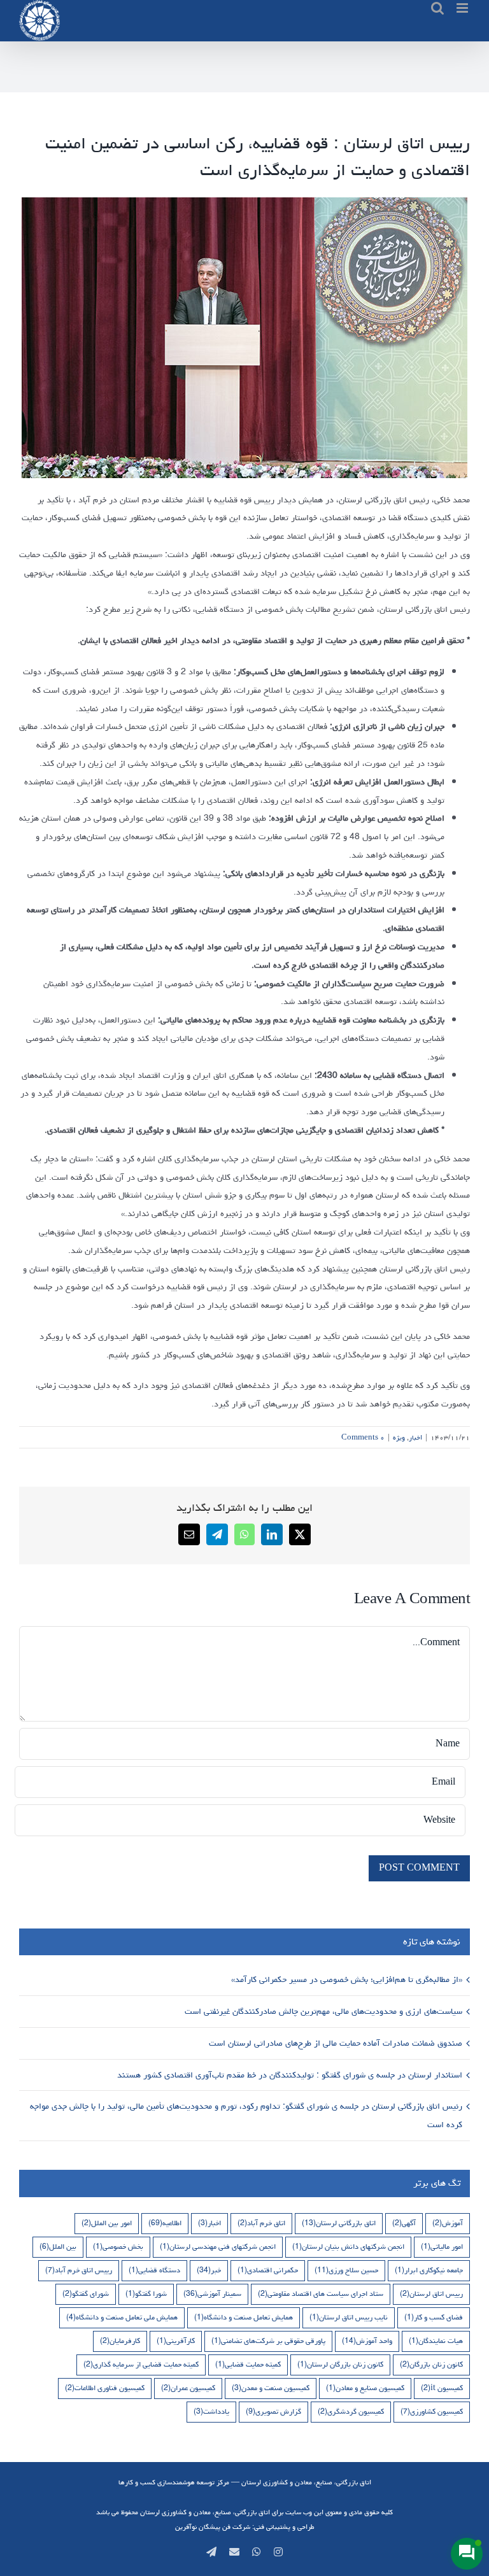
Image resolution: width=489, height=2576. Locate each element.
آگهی (404, 2223)
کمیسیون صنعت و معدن (271, 2388)
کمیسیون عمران (188, 2388)
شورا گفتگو (146, 2294)
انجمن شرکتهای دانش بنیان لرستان (348, 2247)
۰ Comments (363, 1437)
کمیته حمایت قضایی (248, 2364)
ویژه (399, 1437)
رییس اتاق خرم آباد (79, 2270)
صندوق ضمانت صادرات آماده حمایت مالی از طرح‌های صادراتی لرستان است (334, 2043)
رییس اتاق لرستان (431, 2294)
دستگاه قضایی (154, 2270)
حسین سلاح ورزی (346, 2270)
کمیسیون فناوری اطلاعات (105, 2388)
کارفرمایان (120, 2341)
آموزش (448, 2223)
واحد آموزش (367, 2341)
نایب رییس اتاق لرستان (349, 2317)
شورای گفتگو (86, 2294)
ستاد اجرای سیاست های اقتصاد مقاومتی (321, 2294)
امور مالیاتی (442, 2247)
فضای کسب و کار (434, 2317)
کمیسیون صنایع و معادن (365, 2388)
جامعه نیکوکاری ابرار (429, 2270)
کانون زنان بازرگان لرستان (340, 2364)
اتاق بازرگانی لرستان (339, 2223)
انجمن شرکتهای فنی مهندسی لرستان (218, 2247)
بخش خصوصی (118, 2247)
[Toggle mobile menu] (463, 8)
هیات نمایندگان (436, 2341)
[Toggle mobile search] (437, 8)
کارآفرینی (176, 2341)
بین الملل (58, 2247)
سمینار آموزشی (212, 2294)
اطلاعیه (165, 2223)
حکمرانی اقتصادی (268, 2270)
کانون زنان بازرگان (431, 2364)
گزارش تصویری (273, 2411)
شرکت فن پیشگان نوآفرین (213, 2527)
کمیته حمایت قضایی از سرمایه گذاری (141, 2364)
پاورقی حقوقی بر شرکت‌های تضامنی (268, 2341)
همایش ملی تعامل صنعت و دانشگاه (122, 2317)
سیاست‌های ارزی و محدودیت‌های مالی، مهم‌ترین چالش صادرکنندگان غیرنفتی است (322, 2011)
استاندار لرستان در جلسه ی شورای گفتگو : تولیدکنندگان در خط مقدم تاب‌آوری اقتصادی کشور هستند (288, 2075)
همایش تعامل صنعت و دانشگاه (244, 2317)
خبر (209, 2270)
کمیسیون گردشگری (351, 2411)
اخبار (415, 1437)
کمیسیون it (442, 2388)
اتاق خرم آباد (261, 2223)
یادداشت (211, 2411)
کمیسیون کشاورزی (432, 2411)
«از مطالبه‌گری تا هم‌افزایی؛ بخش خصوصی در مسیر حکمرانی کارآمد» (345, 1979)
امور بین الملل (107, 2223)
